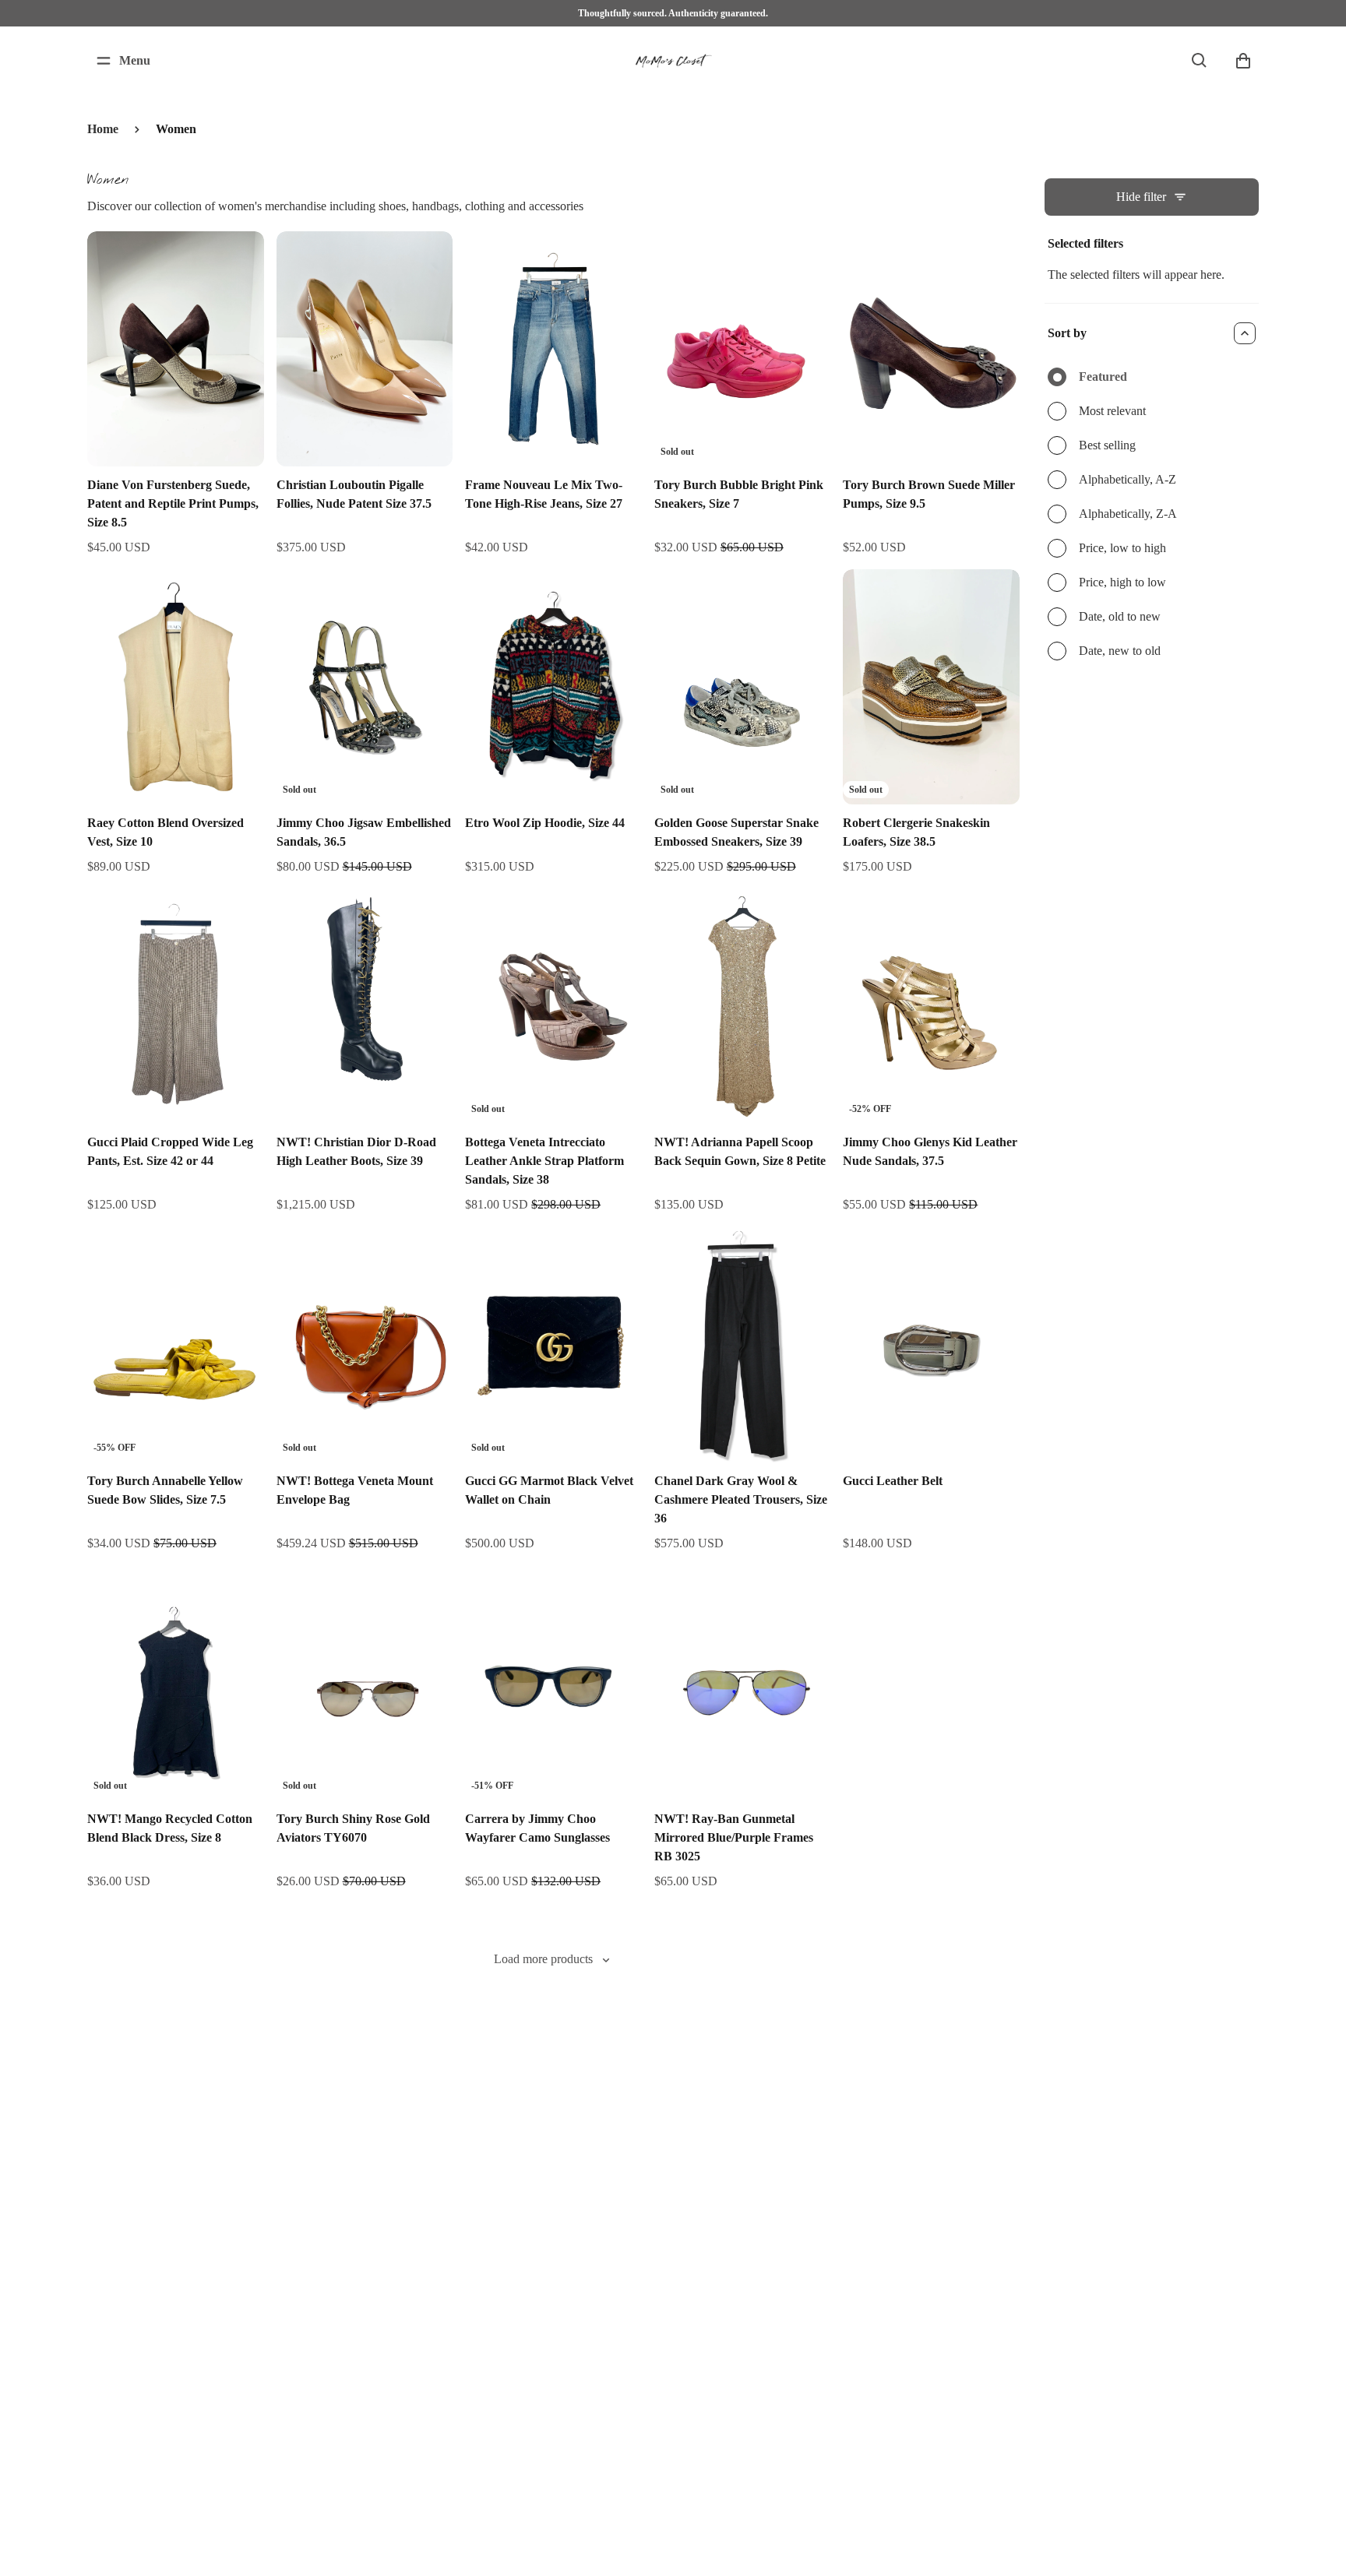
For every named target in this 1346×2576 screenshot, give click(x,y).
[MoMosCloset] (673, 61)
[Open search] (1200, 61)
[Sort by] (1245, 333)
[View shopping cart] (1243, 61)
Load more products (543, 1959)
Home (103, 129)
